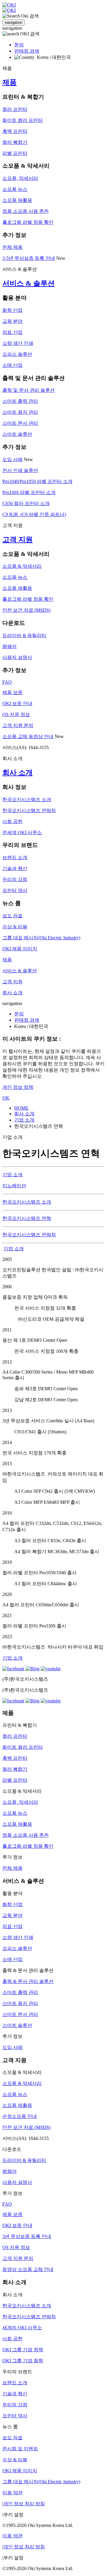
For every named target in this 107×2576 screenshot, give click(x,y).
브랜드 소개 (15, 857)
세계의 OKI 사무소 (22, 2328)
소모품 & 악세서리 (22, 566)
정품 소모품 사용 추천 (26, 211)
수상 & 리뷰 (15, 927)
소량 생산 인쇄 (18, 343)
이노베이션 (14, 1186)
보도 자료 (12, 916)
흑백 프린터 (15, 131)
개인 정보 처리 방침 (24, 2504)
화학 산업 (12, 310)
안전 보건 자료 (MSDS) (26, 610)
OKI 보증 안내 (17, 703)
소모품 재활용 (17, 200)
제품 (10, 82)
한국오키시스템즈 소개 (27, 799)
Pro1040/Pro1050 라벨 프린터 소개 (37, 481)
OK (6, 1098)
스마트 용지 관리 (20, 412)
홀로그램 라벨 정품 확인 (28, 222)
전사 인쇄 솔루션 (20, 470)
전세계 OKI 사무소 (22, 832)
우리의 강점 (15, 879)
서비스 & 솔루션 (29, 283)
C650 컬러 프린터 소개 (26, 503)
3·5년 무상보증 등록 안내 (29, 258)
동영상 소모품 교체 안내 (28, 2269)
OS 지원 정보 (16, 714)
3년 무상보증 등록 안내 (27, 2236)
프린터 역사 (15, 890)
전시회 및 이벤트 (20, 2449)
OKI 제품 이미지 (20, 949)
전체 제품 (12, 247)
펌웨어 (10, 646)
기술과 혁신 (15, 868)
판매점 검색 (27, 51)
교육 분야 (12, 321)
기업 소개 (24, 1120)
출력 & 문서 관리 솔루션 (28, 1981)
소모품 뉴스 (15, 189)
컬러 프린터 (15, 109)
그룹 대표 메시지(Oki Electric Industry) (41, 938)
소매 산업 (12, 365)
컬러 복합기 (15, 142)
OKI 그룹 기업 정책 (23, 2350)
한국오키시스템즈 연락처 (29, 810)
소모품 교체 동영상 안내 (28, 736)
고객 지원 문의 (18, 725)
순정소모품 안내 (20, 2116)
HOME (21, 1108)
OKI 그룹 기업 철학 (23, 2361)
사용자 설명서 (17, 657)
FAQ (7, 682)
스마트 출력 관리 (20, 401)
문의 (19, 45)
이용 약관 (12, 2493)
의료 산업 (12, 332)
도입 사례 (12, 459)
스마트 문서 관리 (20, 423)
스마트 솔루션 (17, 434)
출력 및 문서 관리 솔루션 (29, 390)
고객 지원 (18, 540)
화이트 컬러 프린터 (23, 120)
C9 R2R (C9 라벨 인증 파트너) (34, 514)
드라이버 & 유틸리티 (24, 635)
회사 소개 (18, 773)
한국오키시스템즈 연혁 (27, 1218)
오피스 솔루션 (17, 354)
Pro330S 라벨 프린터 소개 (29, 492)
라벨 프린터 (15, 153)
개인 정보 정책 (18, 1087)
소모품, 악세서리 (20, 178)
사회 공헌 (12, 821)
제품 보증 (12, 692)
